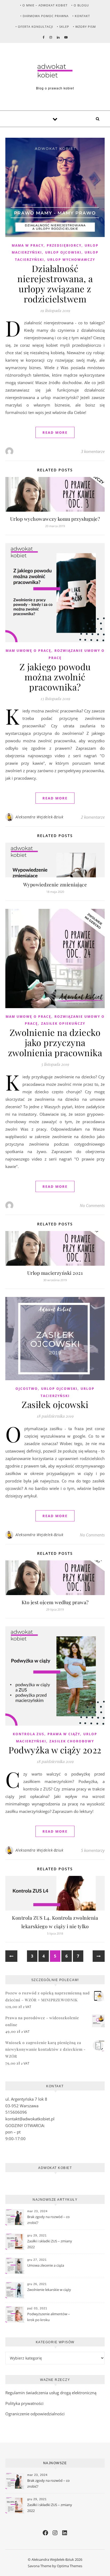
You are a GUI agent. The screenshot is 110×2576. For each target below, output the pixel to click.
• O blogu (80, 5)
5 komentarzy (93, 1850)
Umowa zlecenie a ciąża (46, 2265)
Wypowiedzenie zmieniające (55, 885)
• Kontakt (81, 16)
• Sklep (63, 27)
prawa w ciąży (64, 1734)
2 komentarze (93, 817)
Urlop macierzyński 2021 (55, 1273)
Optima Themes (70, 2566)
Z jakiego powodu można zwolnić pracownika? (55, 677)
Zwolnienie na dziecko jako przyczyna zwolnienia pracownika (55, 1042)
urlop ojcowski (63, 252)
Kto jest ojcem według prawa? (55, 1602)
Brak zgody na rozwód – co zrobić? (48, 2220)
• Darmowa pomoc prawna (44, 16)
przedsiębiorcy (64, 245)
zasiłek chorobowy (72, 1741)
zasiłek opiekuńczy (63, 1023)
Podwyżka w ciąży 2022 (55, 1750)
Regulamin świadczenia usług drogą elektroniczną (51, 2393)
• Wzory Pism (84, 27)
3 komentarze (93, 451)
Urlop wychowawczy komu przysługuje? (55, 519)
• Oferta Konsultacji (34, 27)
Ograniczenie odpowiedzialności (35, 2414)
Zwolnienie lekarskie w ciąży (49, 2290)
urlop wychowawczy (71, 260)
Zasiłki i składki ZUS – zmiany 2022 (50, 2244)
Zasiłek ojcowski (55, 1404)
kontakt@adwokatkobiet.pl (30, 2119)
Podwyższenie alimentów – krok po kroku (49, 2317)
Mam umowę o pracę (28, 651)
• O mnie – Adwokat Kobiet (44, 5)
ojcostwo (27, 1389)
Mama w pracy (28, 245)
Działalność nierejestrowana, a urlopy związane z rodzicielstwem (55, 283)
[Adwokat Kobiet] (55, 71)
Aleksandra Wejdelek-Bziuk (40, 817)
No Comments (92, 1205)
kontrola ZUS (29, 1734)
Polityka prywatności (24, 2403)
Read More (55, 432)
